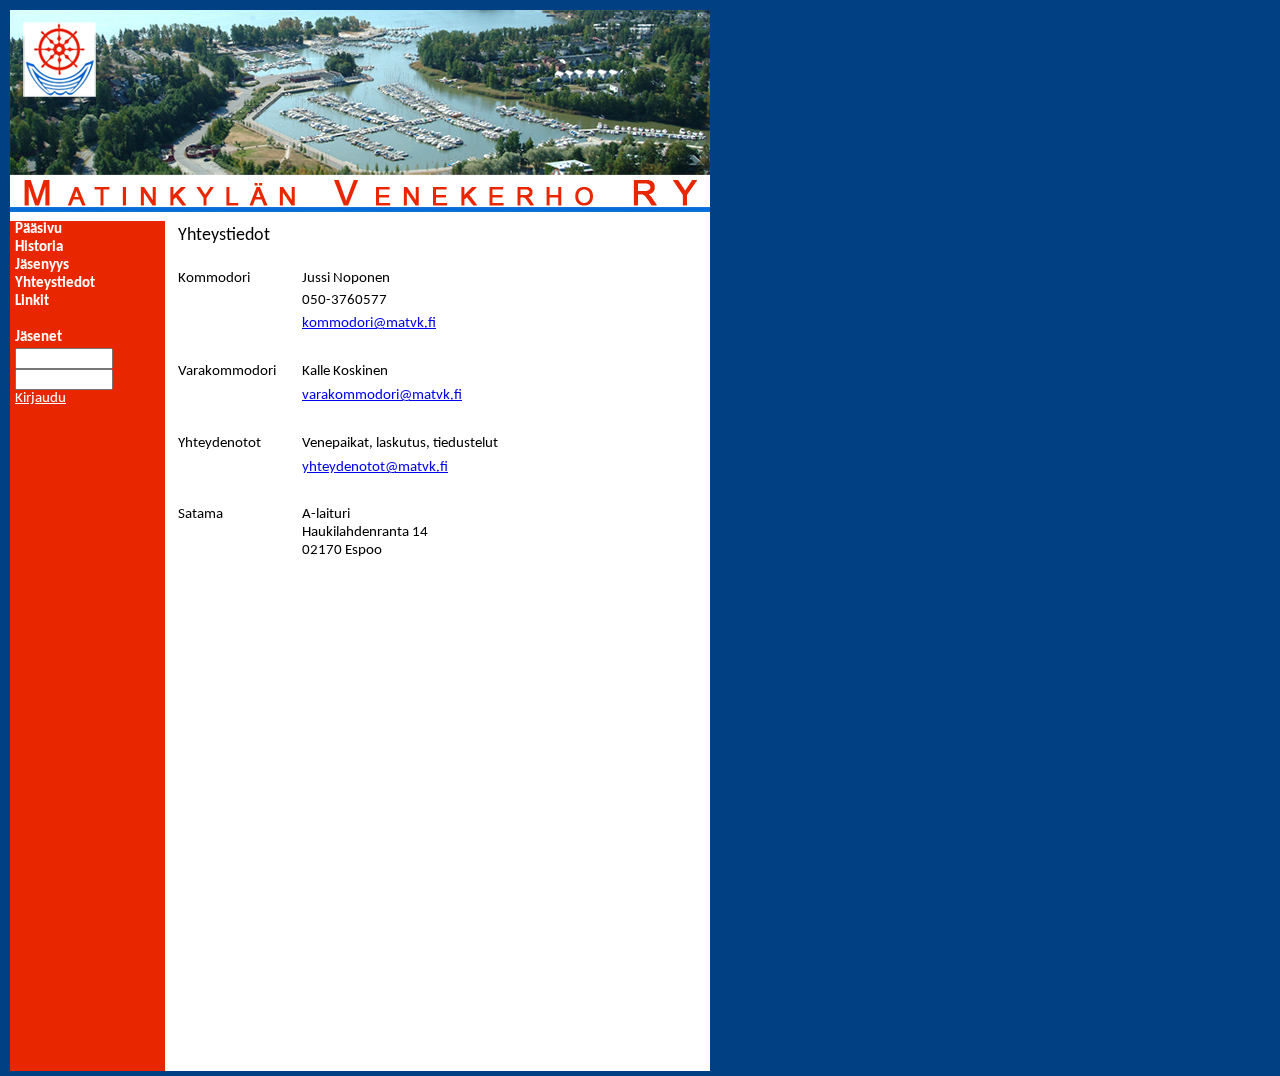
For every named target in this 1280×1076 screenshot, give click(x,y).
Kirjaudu (40, 398)
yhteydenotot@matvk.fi (375, 467)
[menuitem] (55, 230)
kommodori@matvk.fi (369, 323)
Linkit (32, 301)
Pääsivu (38, 229)
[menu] (55, 266)
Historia (39, 247)
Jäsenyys (42, 265)
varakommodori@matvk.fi (382, 395)
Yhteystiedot (55, 283)
